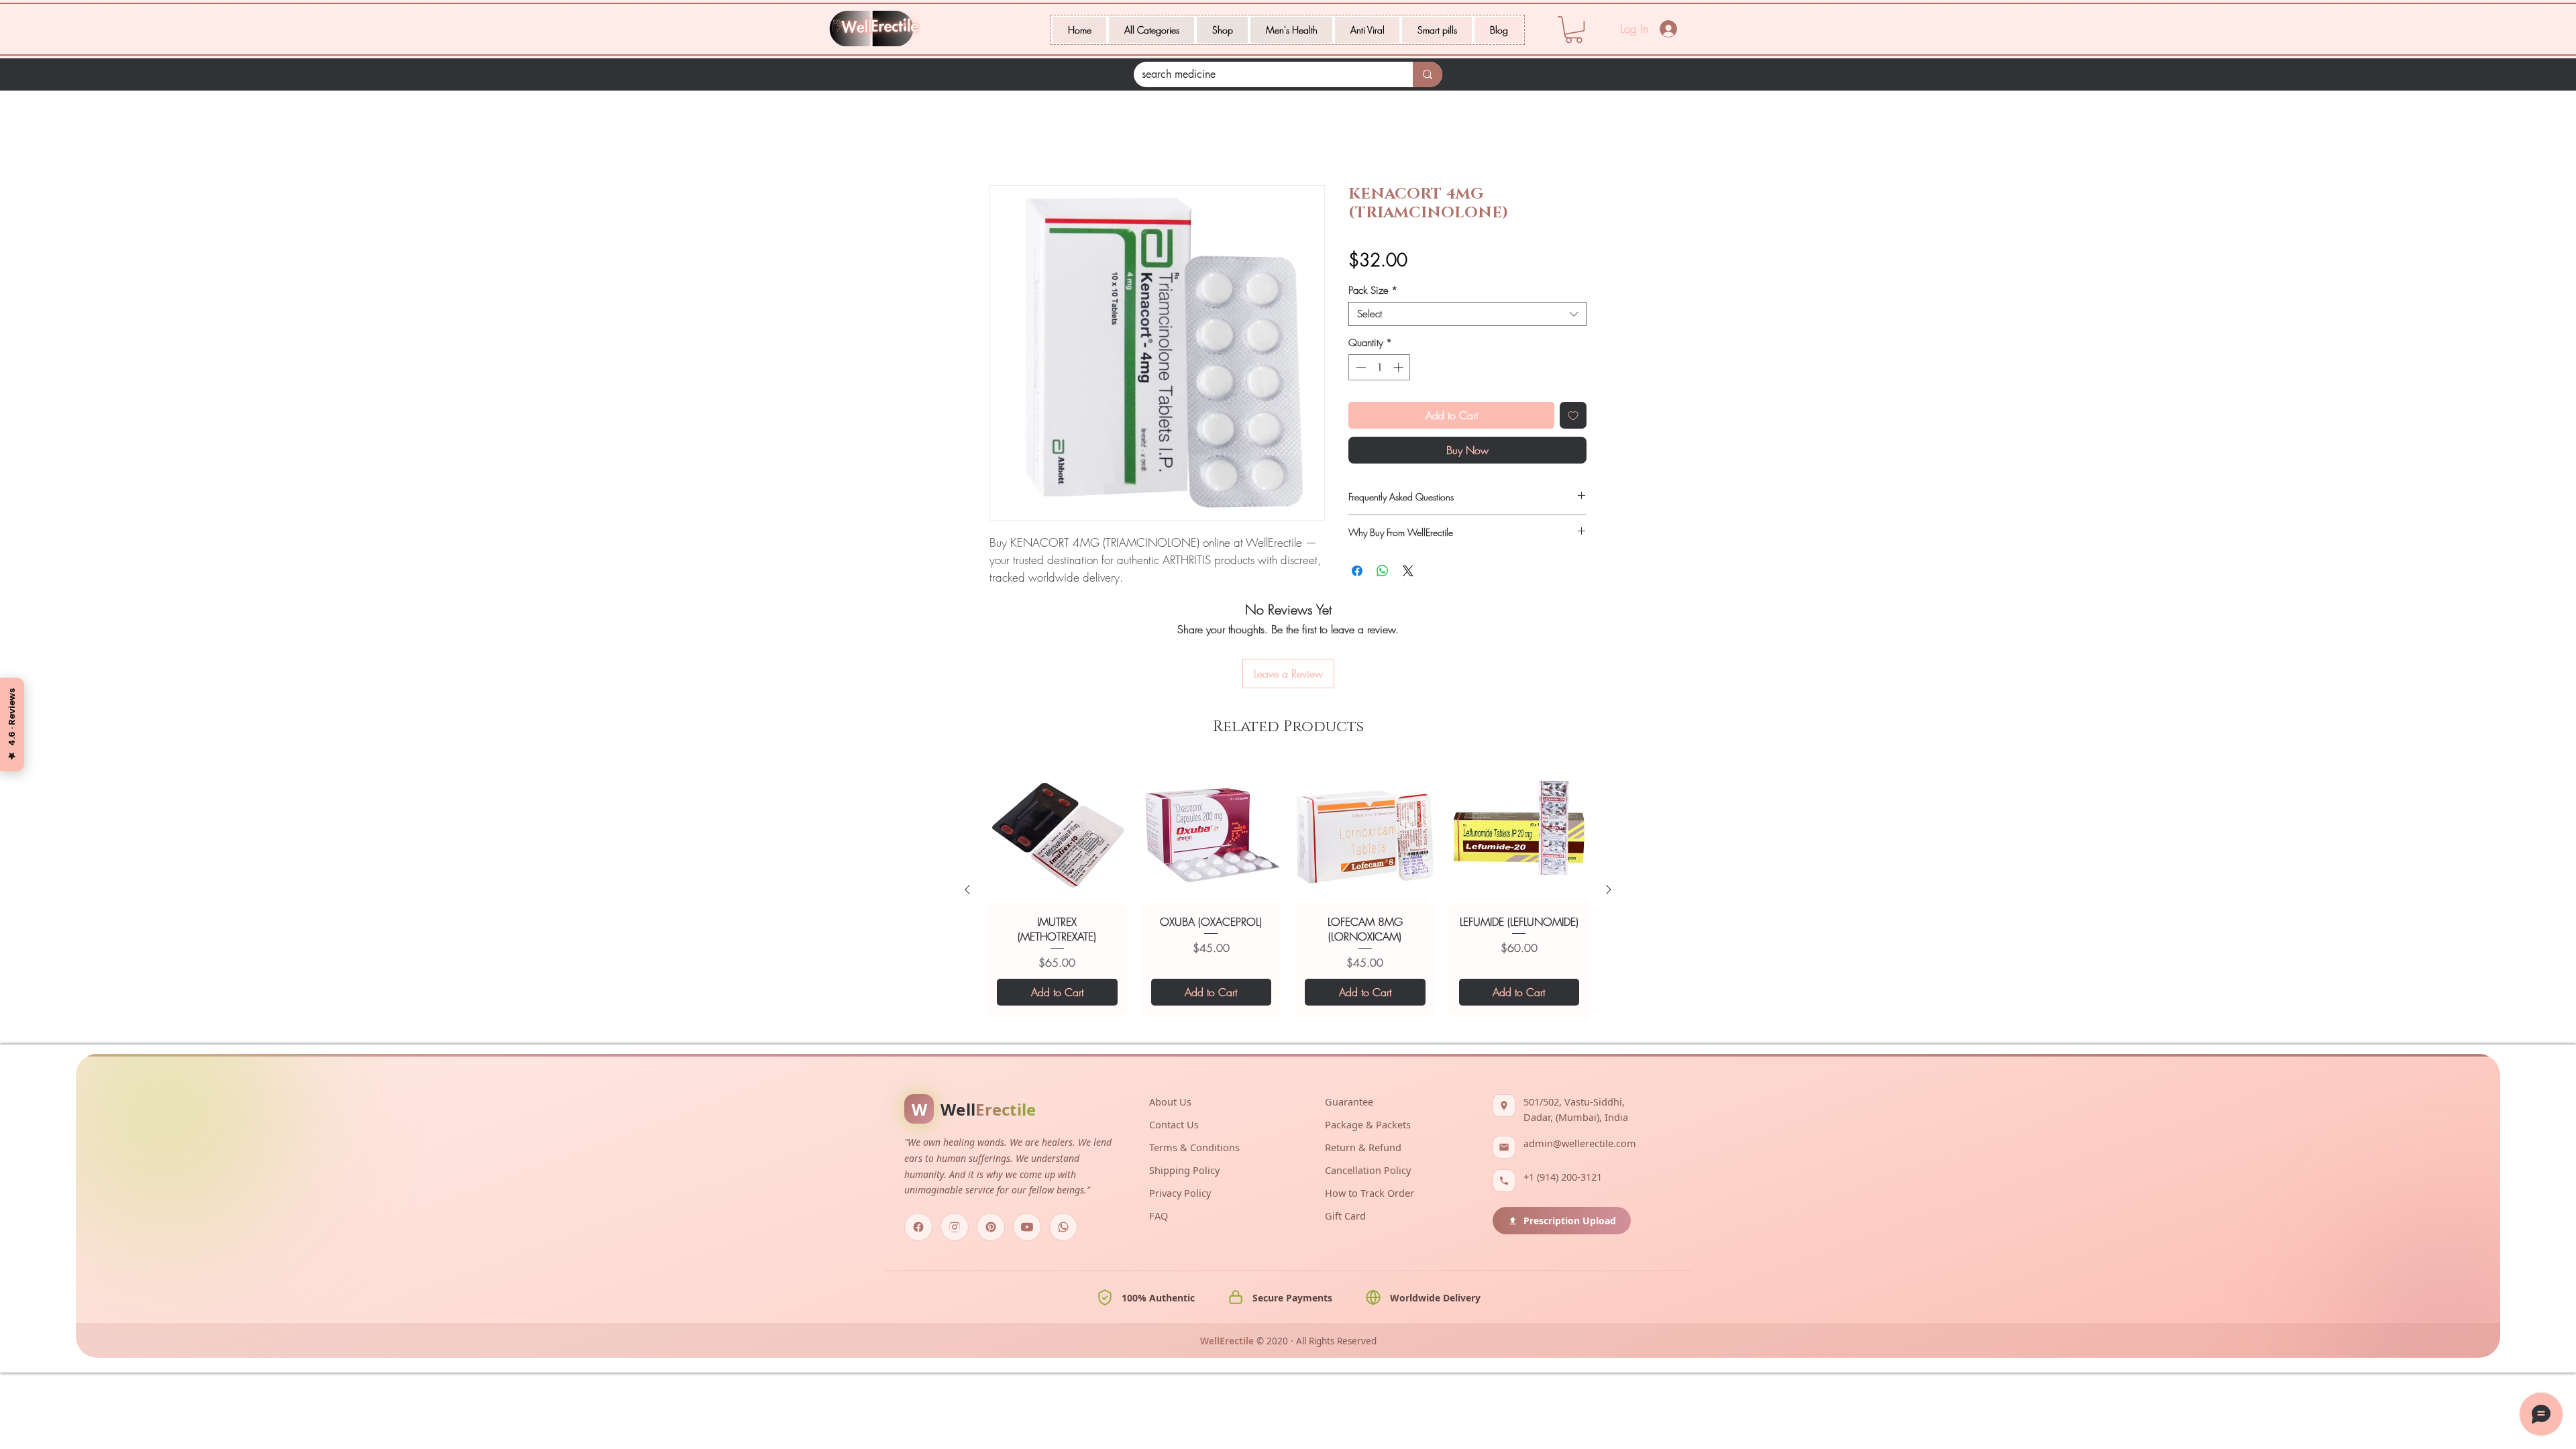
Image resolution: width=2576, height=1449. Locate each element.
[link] (1574, 30)
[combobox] (1467, 316)
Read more (1011, 595)
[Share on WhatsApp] (1383, 573)
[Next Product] (1609, 817)
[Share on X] (1408, 573)
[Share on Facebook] (1357, 573)
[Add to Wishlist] (1573, 417)
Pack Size (1373, 292)
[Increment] (1400, 369)
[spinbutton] (1380, 369)
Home (1003, 139)
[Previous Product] (967, 817)
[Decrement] (1359, 369)
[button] (1151, 30)
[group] (1288, 817)
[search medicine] (1428, 74)
